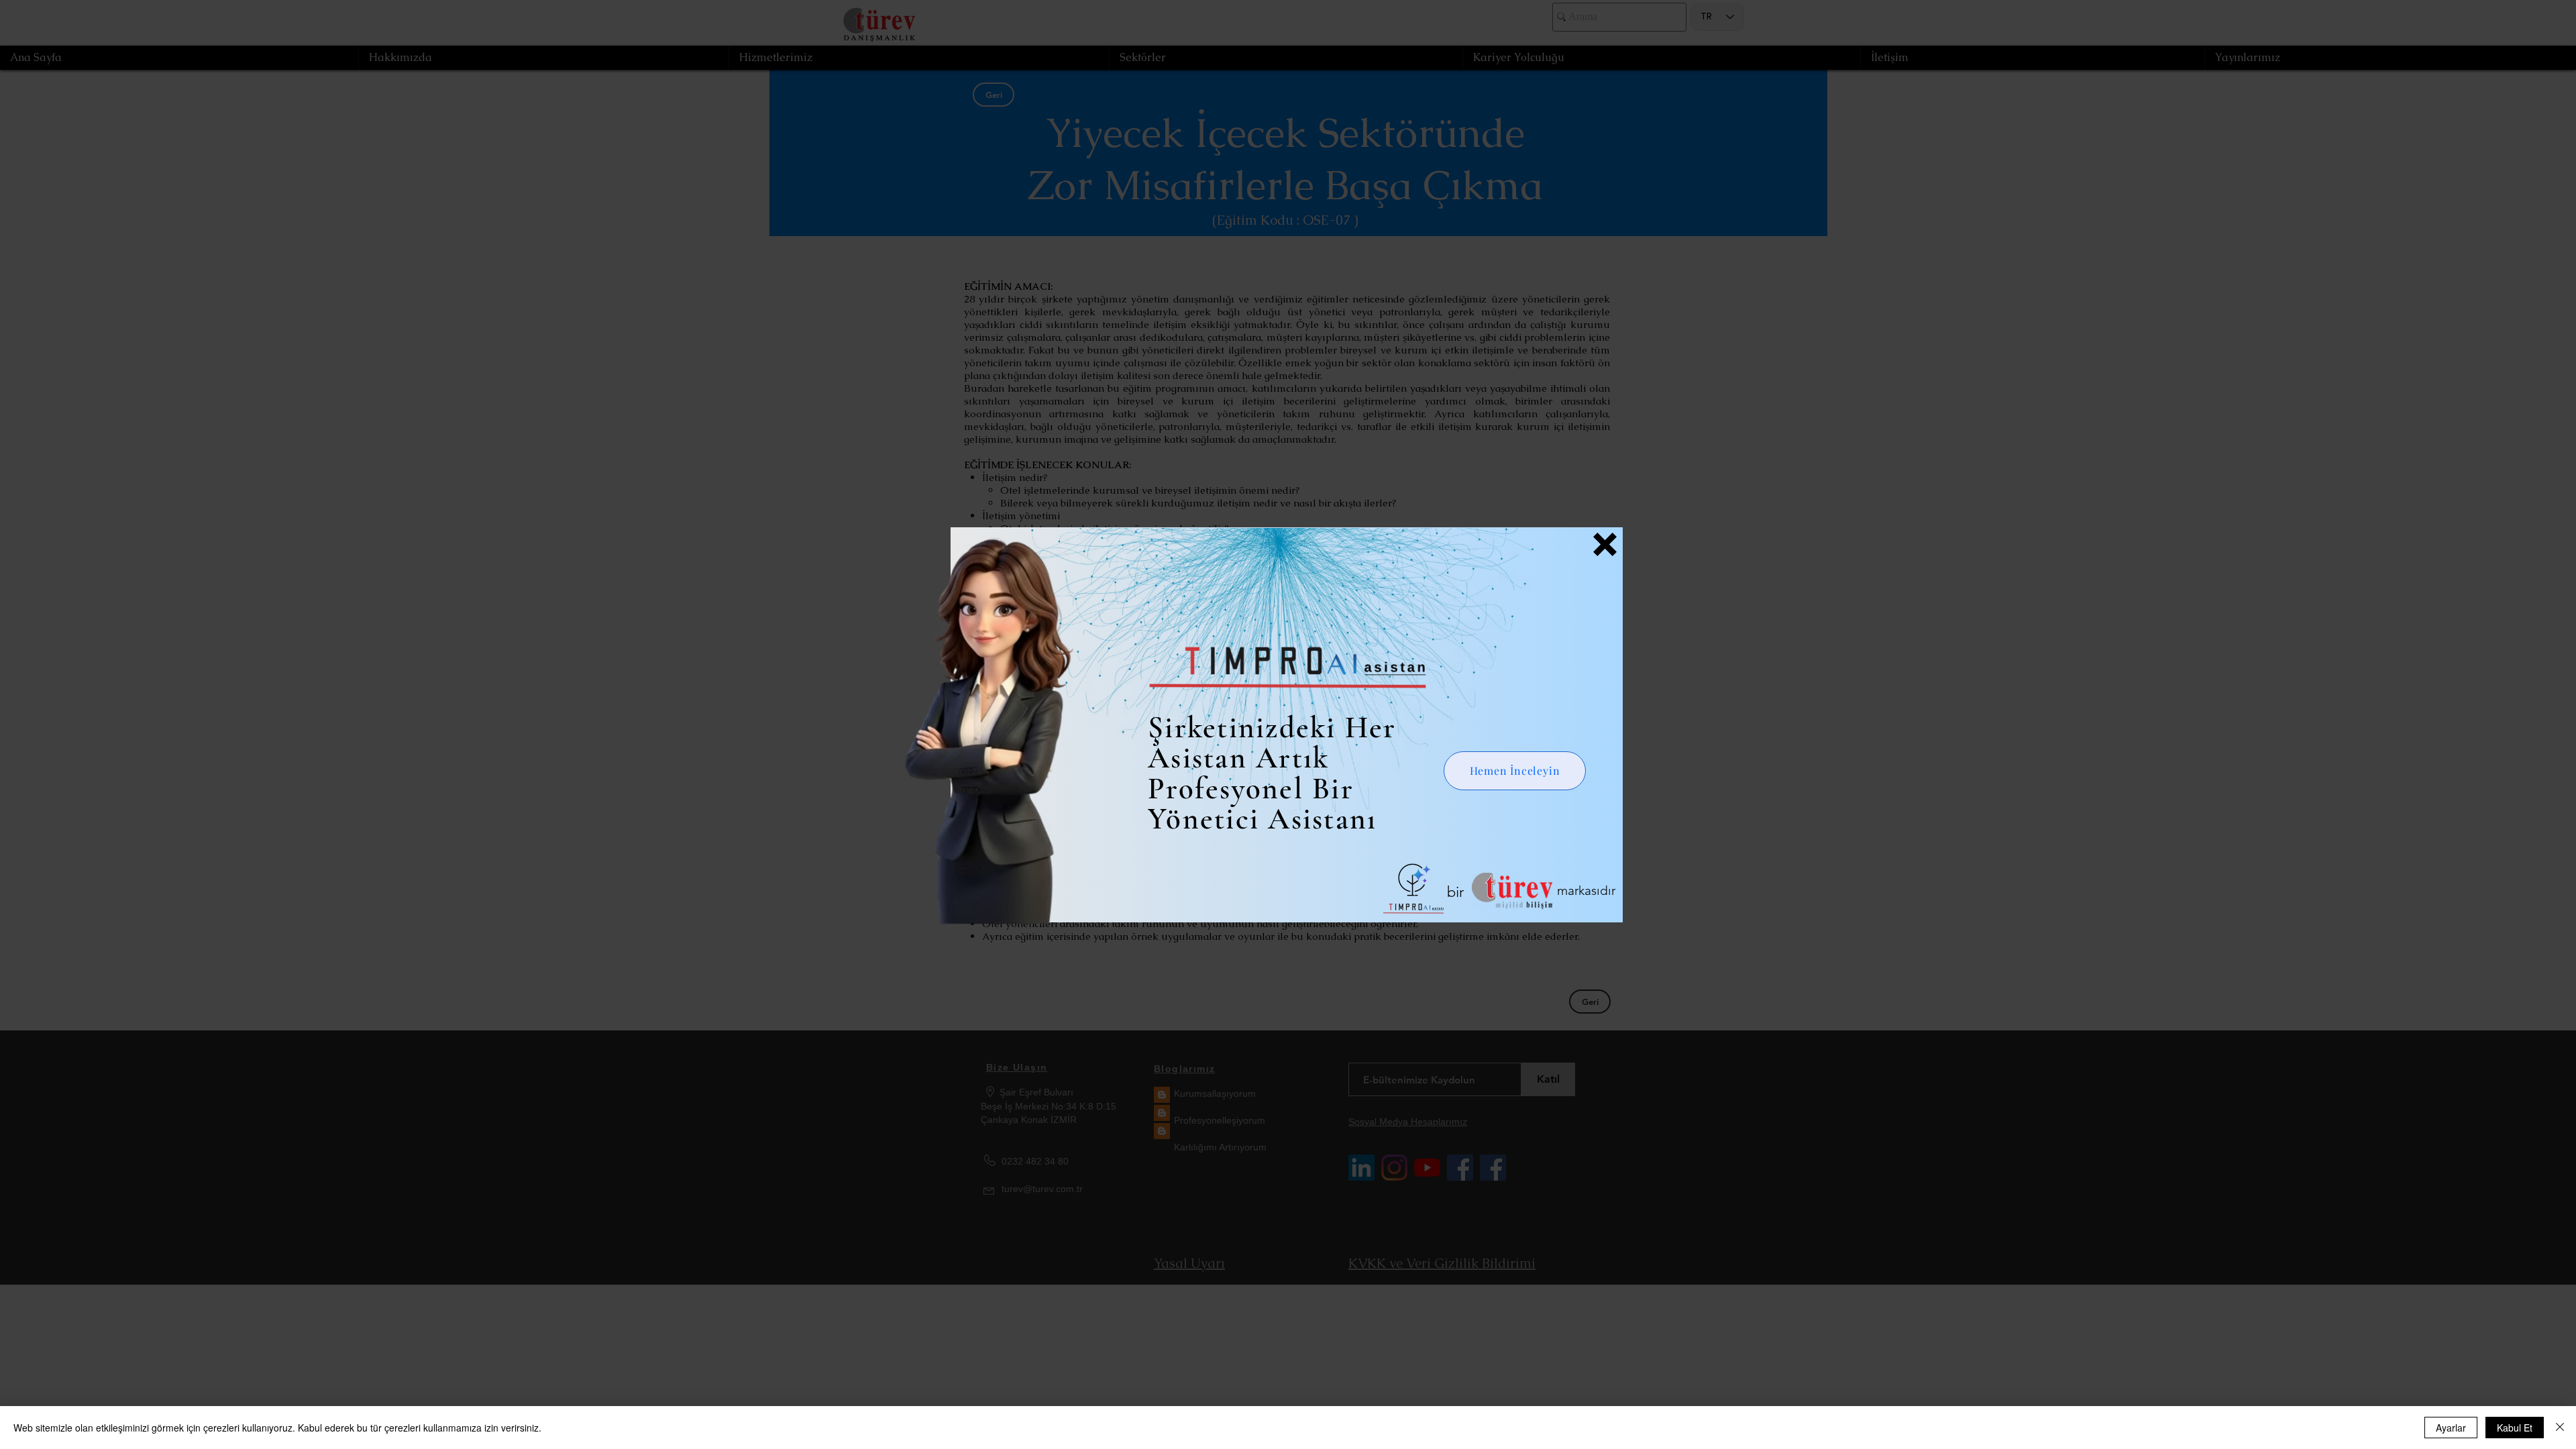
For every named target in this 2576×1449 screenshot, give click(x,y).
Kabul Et (2515, 1428)
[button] (1605, 544)
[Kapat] (2560, 1428)
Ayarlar (2451, 1428)
